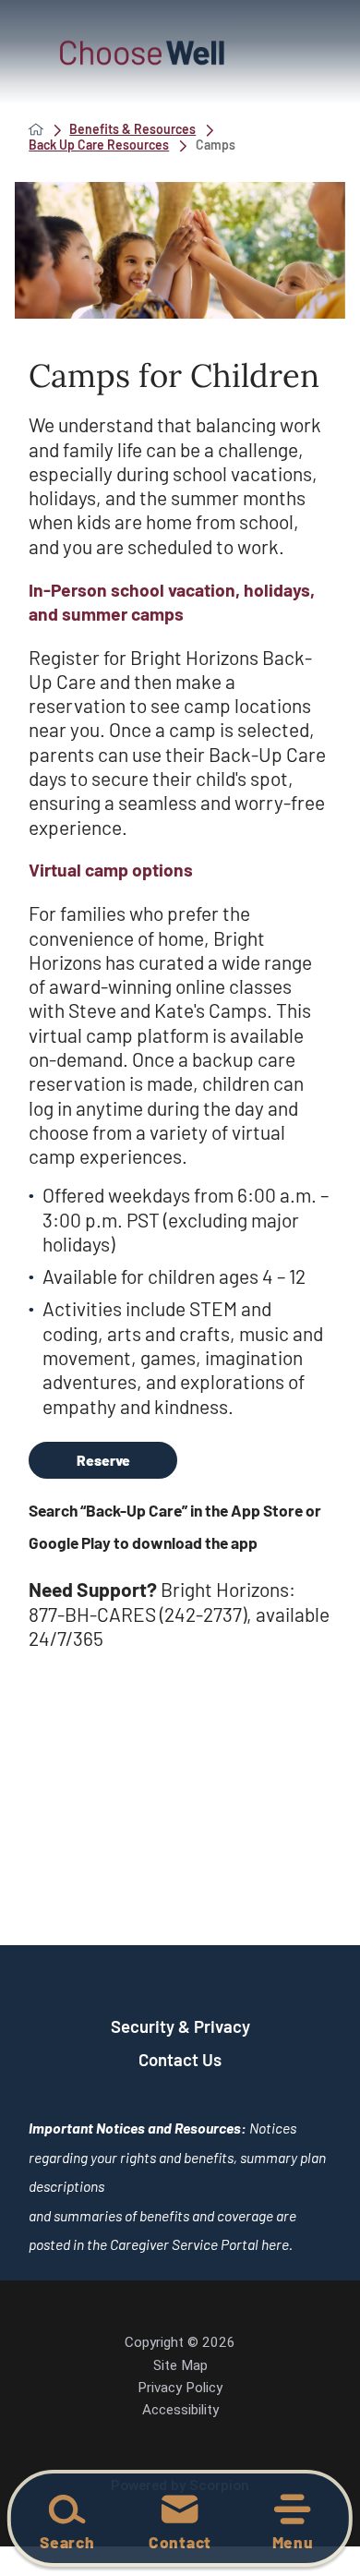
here (275, 2244)
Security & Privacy (180, 2026)
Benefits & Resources (132, 129)
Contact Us (180, 2059)
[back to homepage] (36, 129)
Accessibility (180, 2410)
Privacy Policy (180, 2388)
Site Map (180, 2365)
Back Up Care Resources (99, 145)
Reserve (103, 1460)
